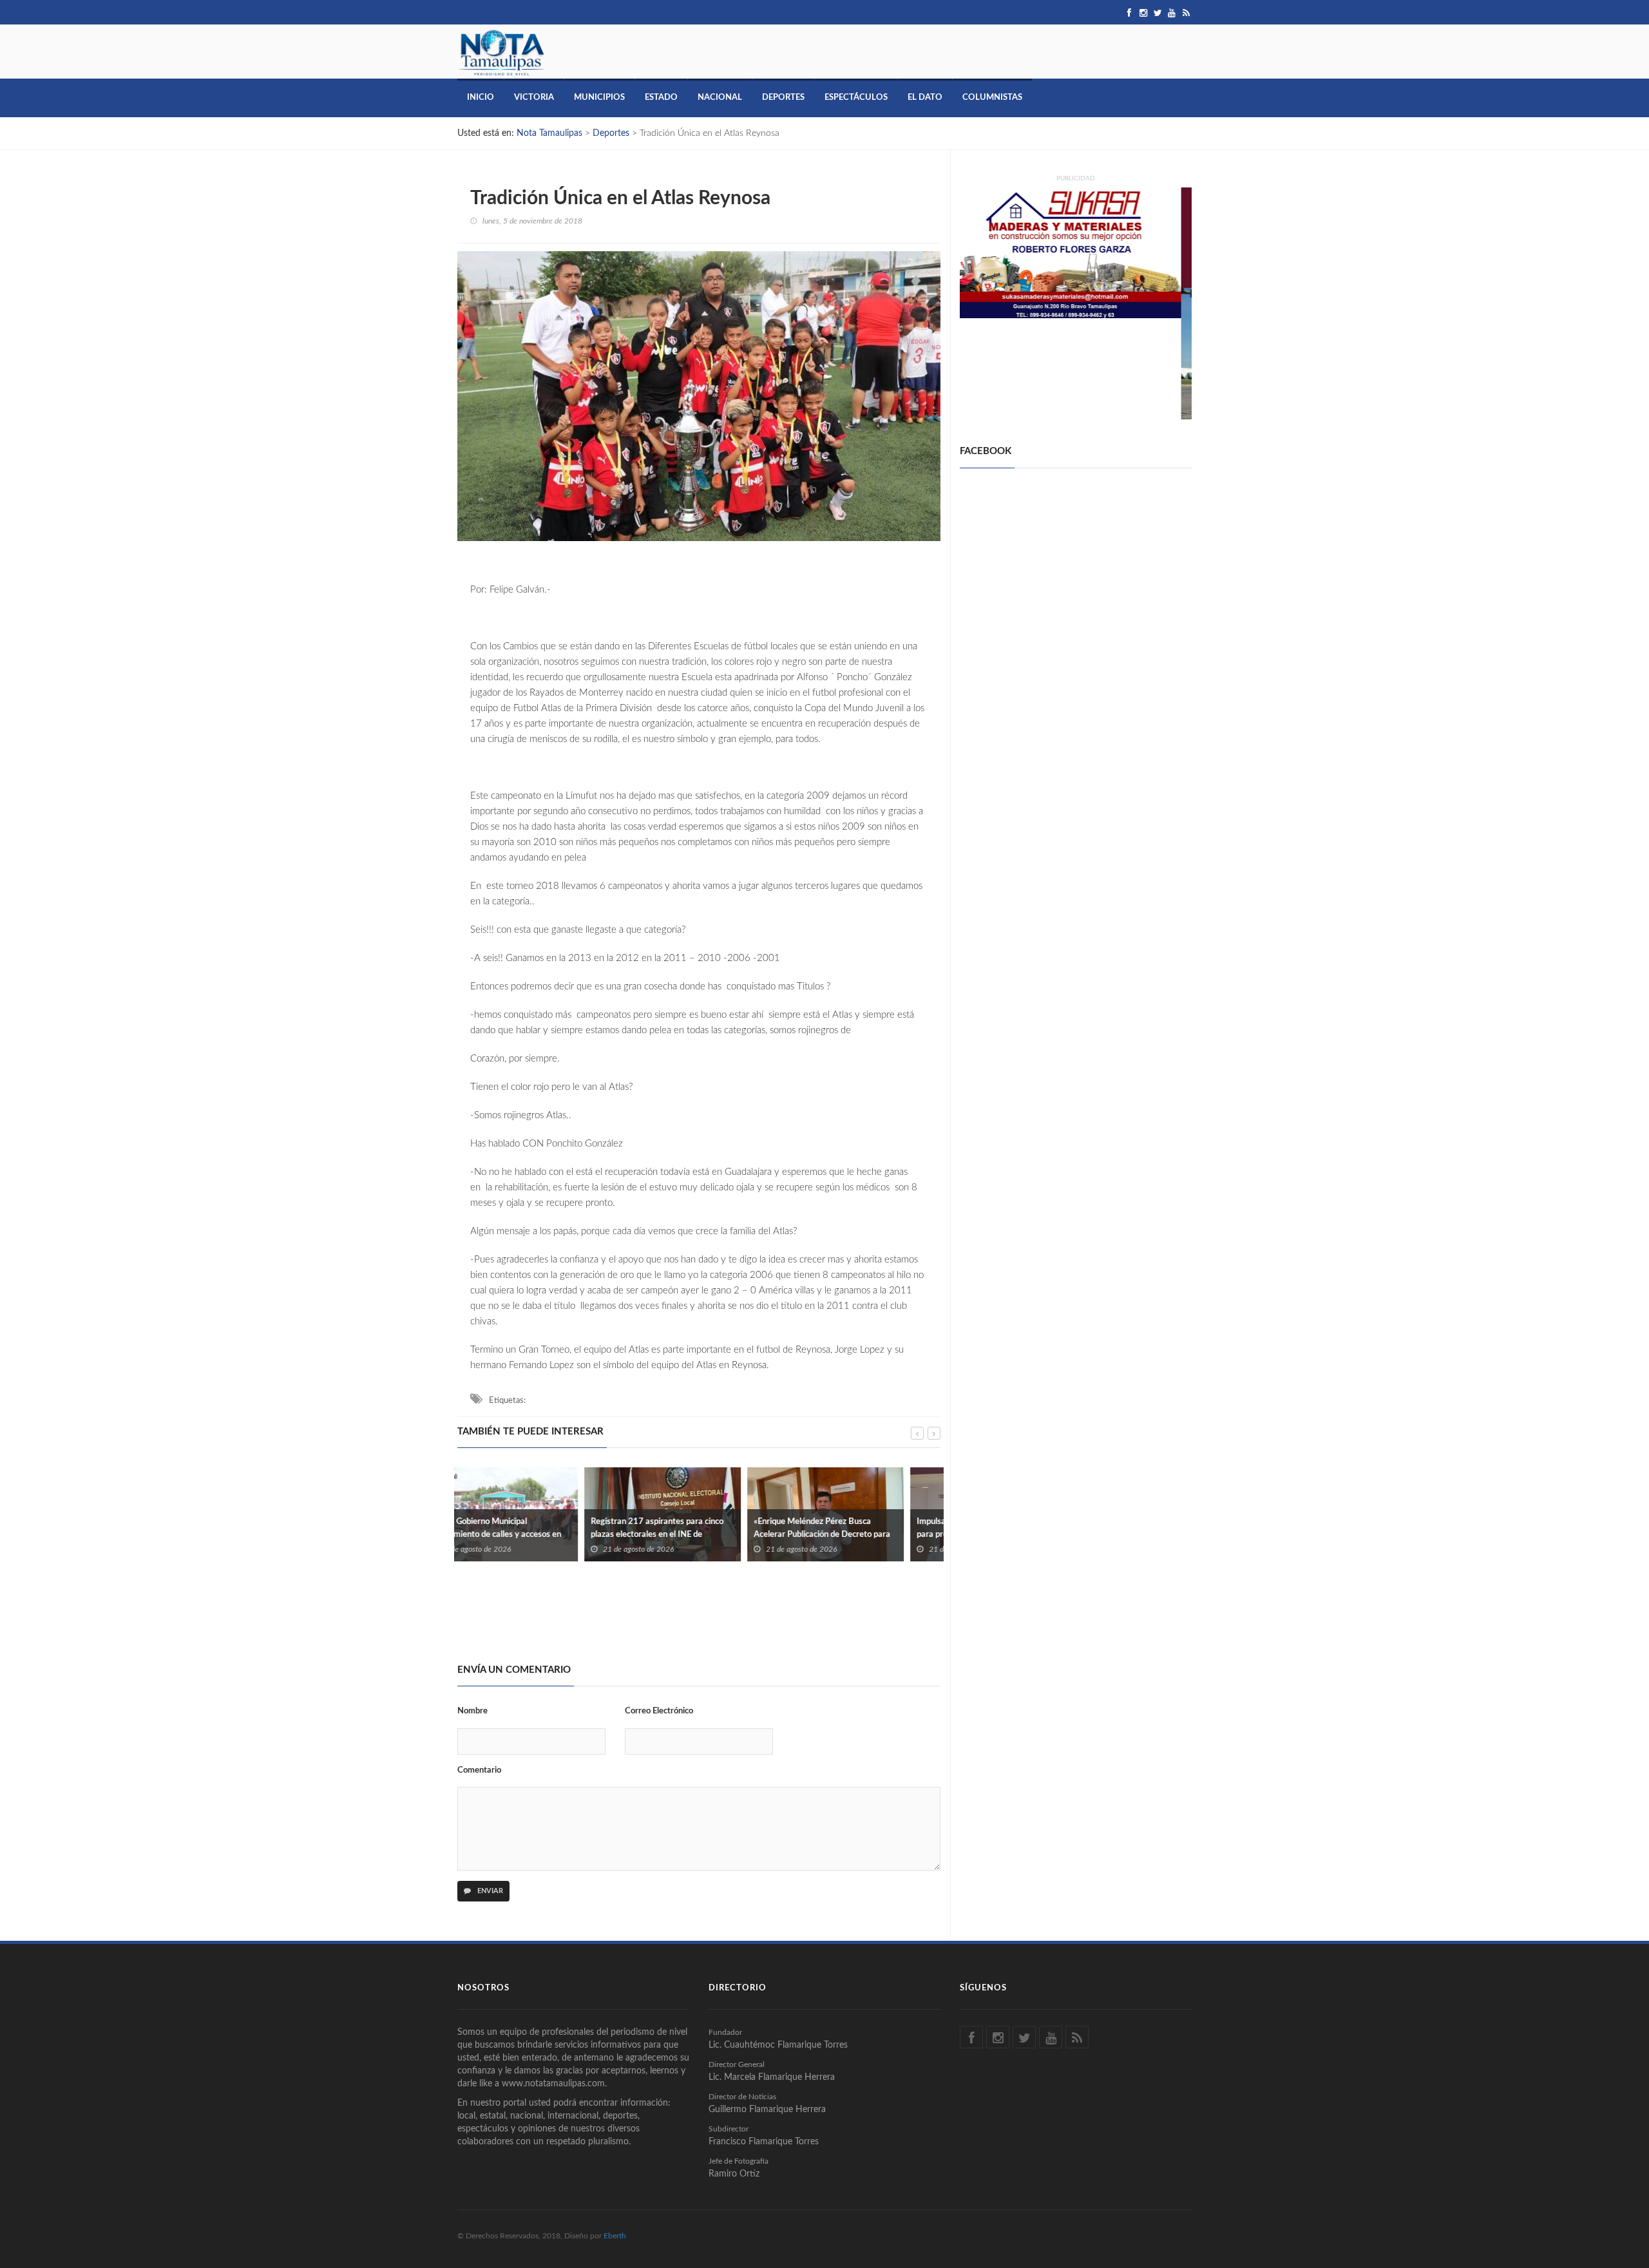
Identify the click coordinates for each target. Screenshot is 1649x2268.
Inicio (481, 98)
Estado (661, 98)
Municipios (599, 98)
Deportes (783, 98)
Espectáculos (856, 98)
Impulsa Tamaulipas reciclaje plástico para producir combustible (857, 1528)
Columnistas (992, 98)
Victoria (534, 98)
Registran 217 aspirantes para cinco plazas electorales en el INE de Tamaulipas (530, 1535)
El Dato (925, 98)
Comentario (479, 1770)
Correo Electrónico (659, 1711)
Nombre (472, 1711)
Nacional (720, 98)
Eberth (615, 2236)
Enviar (489, 1891)
